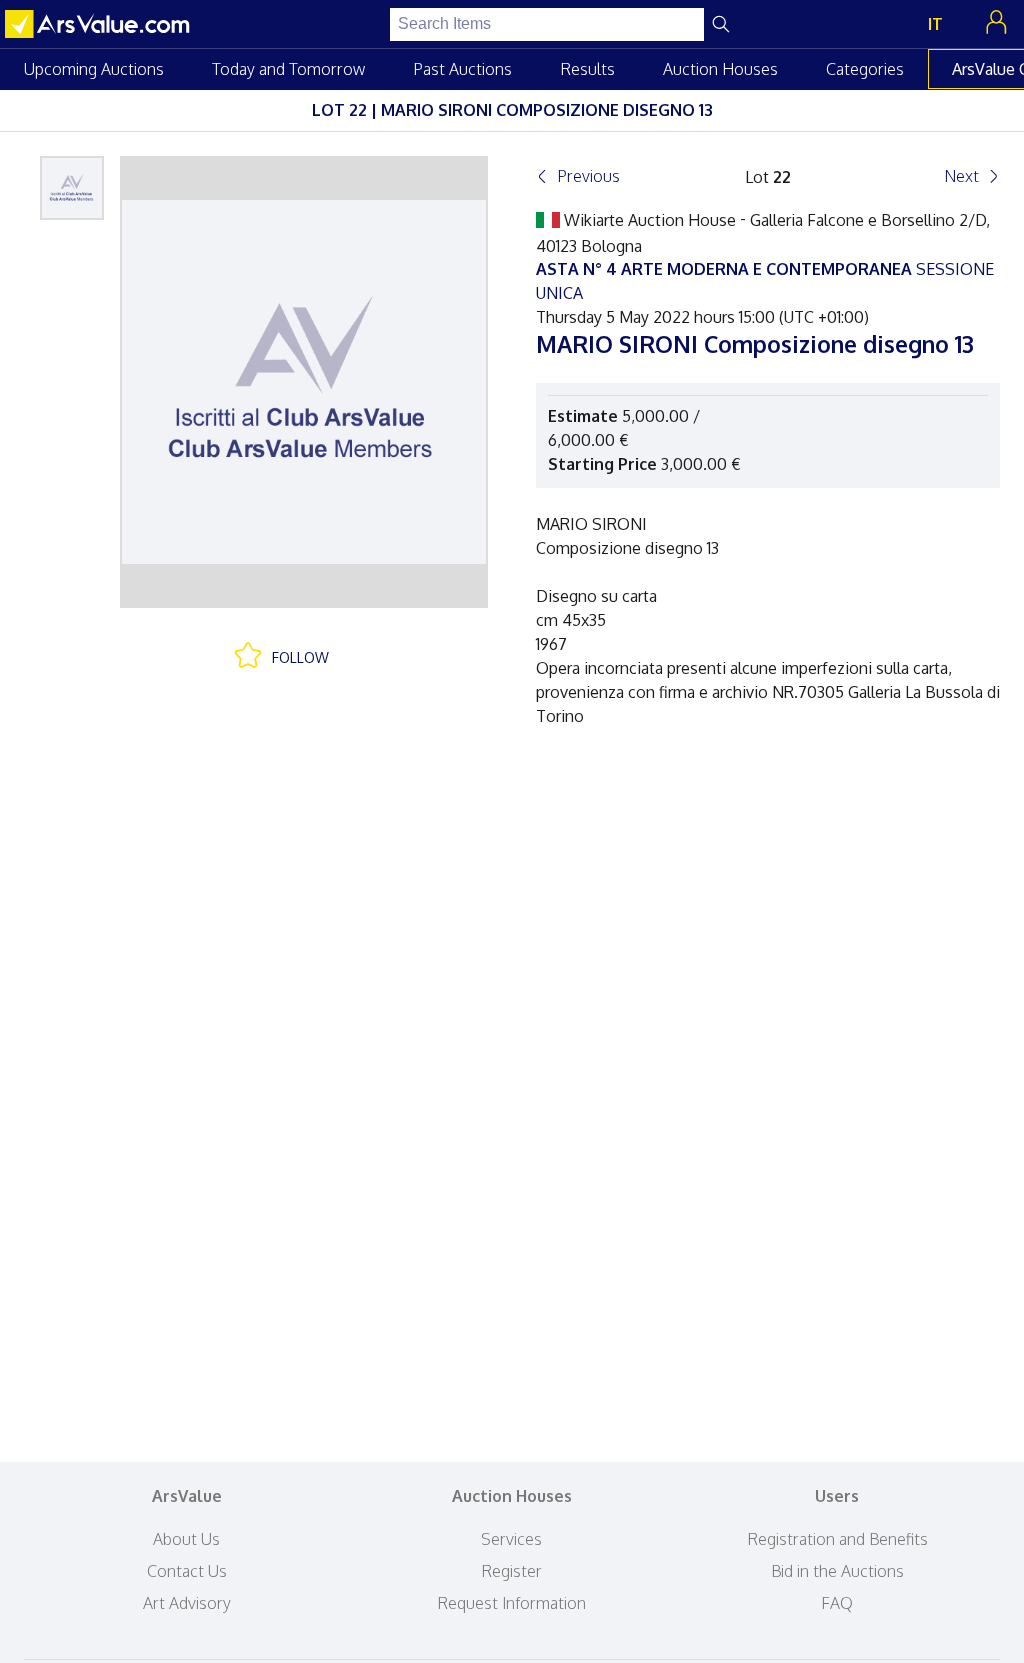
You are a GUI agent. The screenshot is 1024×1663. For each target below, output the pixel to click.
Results (587, 69)
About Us (186, 1539)
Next (961, 176)
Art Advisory (187, 1603)
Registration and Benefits (837, 1539)
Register (511, 1571)
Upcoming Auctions (94, 69)
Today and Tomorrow (288, 69)
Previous (588, 176)
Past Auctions (462, 69)
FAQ (837, 1603)
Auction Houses (720, 69)
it (935, 24)
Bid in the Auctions (837, 1571)
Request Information (511, 1603)
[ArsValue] (100, 24)
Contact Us (187, 1571)
